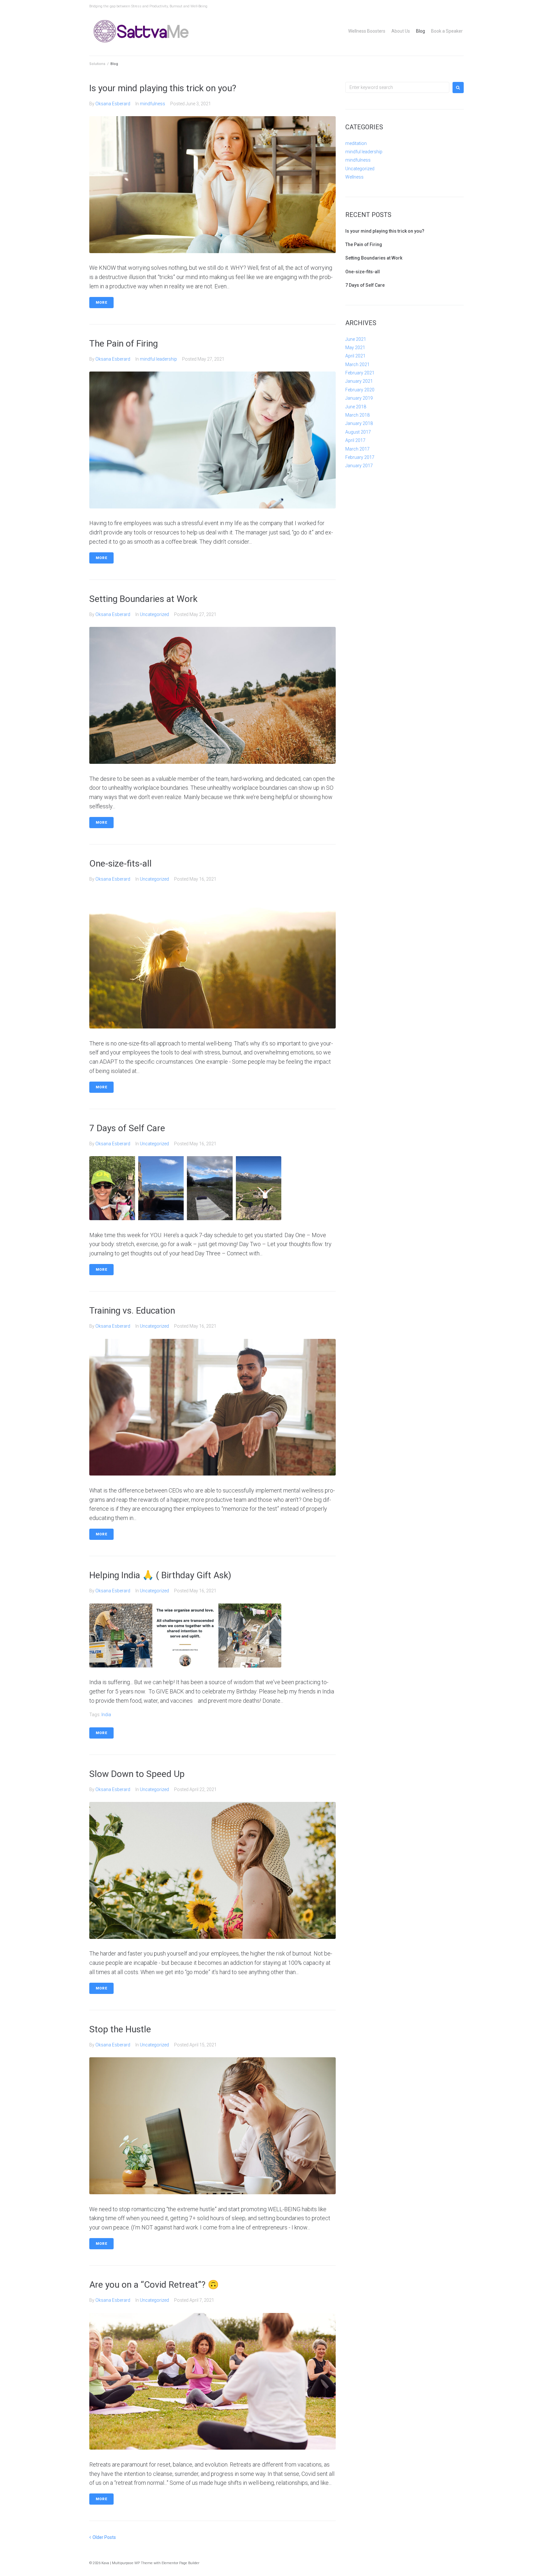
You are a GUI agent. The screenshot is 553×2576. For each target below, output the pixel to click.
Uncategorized (154, 614)
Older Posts (103, 2537)
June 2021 (356, 339)
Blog (421, 31)
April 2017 (355, 440)
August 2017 (358, 432)
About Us (401, 31)
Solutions (97, 64)
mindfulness (152, 104)
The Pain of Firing (124, 344)
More (101, 303)
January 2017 (359, 466)
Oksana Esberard (113, 104)
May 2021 (355, 348)
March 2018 (357, 415)
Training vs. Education (132, 1311)
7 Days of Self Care (127, 1128)
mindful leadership (158, 359)
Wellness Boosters (367, 31)
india (106, 1715)
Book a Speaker (447, 31)
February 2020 (360, 390)
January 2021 (359, 381)
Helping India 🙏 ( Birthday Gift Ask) (160, 1575)
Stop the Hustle (120, 2029)
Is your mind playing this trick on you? (163, 88)
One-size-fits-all (120, 864)
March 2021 (357, 364)
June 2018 (356, 407)
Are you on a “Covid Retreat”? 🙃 (154, 2285)
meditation (356, 143)
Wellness (354, 177)
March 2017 (357, 449)
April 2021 (355, 356)
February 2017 (360, 457)
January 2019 (359, 398)
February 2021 (360, 373)
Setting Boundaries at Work (143, 599)
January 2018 (359, 423)
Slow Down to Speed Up (137, 1774)
